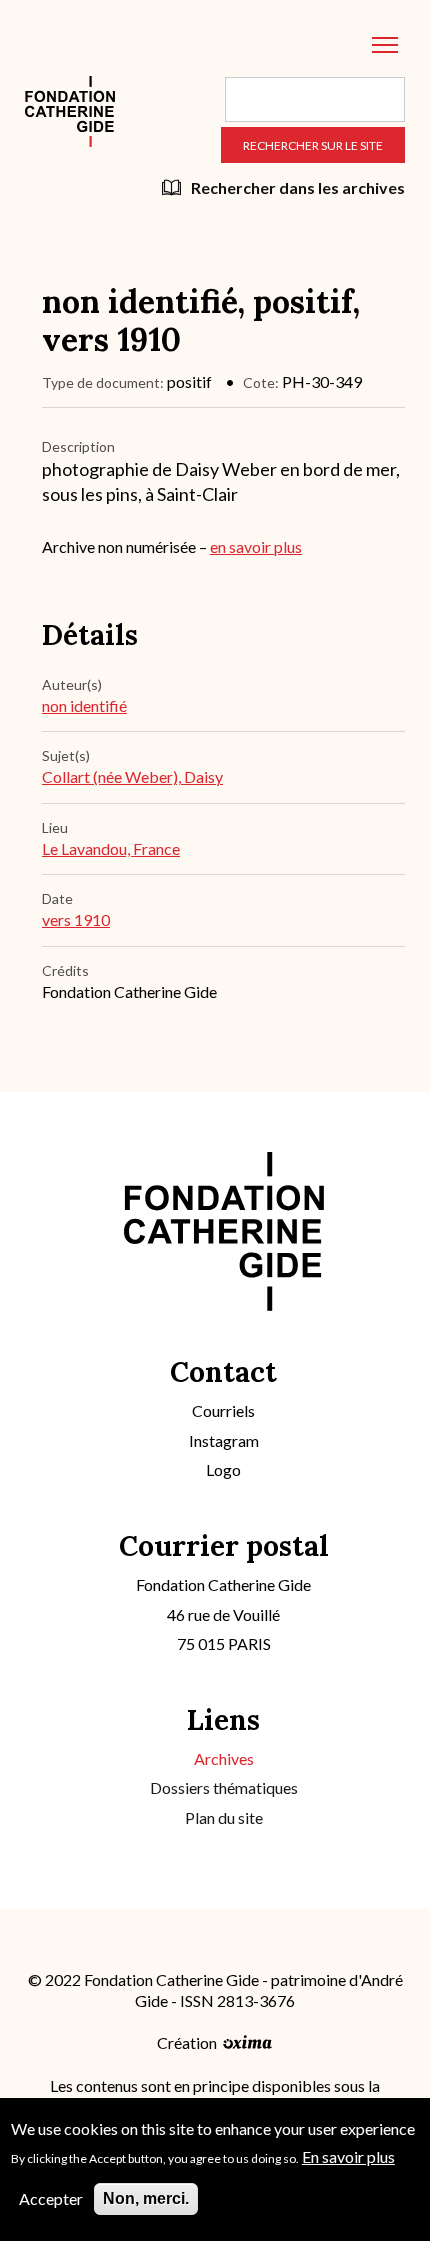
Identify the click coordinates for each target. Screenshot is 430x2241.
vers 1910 (76, 919)
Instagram (224, 1440)
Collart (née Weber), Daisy (132, 776)
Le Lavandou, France (111, 848)
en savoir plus (256, 546)
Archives (224, 1758)
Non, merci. (146, 2198)
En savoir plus (348, 2156)
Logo (223, 1469)
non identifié (84, 705)
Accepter (51, 2198)
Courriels (223, 1410)
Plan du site (224, 1817)
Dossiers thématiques (224, 1787)
